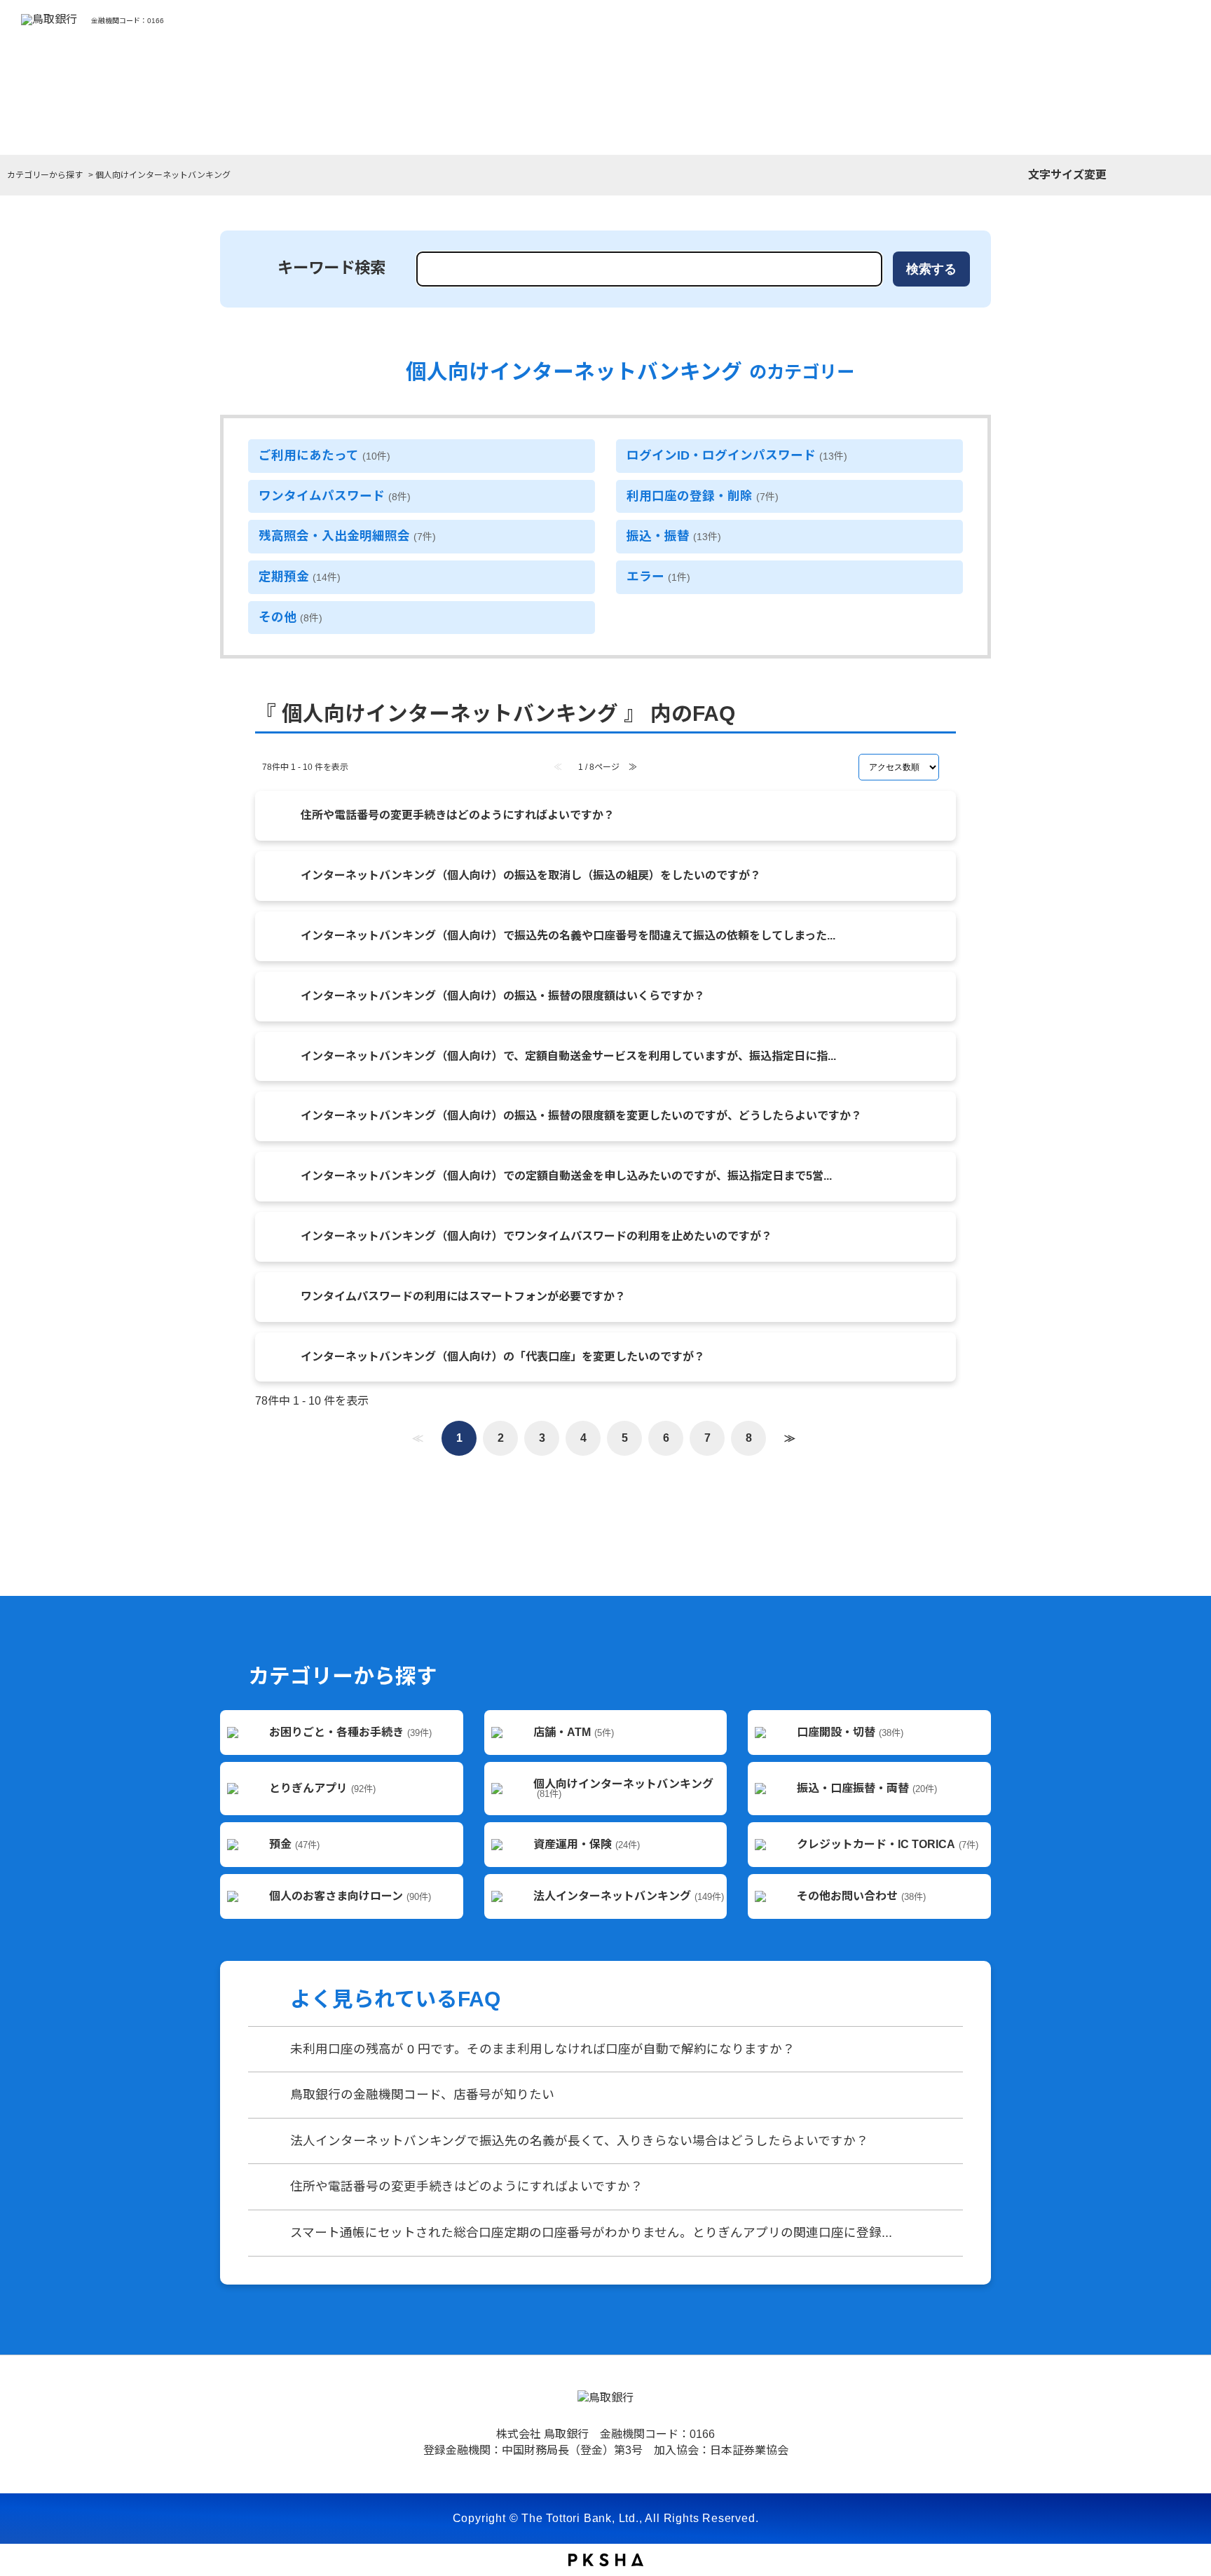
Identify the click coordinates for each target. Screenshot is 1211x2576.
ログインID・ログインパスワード (737, 455)
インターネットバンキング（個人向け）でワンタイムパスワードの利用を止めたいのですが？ (536, 1236)
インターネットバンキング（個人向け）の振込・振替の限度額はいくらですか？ (503, 996)
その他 (290, 617)
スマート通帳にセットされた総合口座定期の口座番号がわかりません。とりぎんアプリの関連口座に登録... (591, 2233)
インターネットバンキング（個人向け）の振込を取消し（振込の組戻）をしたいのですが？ (531, 875)
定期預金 (300, 577)
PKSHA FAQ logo (606, 2560)
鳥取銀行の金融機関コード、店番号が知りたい (422, 2095)
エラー (658, 577)
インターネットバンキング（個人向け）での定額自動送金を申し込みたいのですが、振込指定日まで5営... (566, 1176)
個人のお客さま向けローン (350, 1896)
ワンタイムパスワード (335, 496)
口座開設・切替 (850, 1732)
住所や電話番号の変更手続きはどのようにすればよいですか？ (458, 815)
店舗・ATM (574, 1732)
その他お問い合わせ (861, 1896)
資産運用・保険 (587, 1844)
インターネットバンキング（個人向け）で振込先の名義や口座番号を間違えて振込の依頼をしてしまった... (568, 936)
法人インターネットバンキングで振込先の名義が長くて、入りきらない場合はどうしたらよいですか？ (579, 2141)
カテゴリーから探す (45, 175)
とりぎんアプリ (322, 1788)
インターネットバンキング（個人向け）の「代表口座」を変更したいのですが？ (503, 1357)
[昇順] (951, 761)
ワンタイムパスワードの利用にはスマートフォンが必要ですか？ (463, 1296)
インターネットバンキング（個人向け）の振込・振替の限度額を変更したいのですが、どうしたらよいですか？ (581, 1116)
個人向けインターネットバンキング (623, 1789)
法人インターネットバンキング (629, 1896)
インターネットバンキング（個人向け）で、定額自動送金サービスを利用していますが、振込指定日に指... (568, 1056)
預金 (294, 1844)
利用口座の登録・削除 (703, 496)
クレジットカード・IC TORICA (888, 1844)
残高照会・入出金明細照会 (347, 536)
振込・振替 (674, 536)
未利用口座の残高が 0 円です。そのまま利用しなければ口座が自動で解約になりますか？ (542, 2049)
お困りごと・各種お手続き (350, 1732)
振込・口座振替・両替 (867, 1788)
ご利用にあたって (324, 455)
